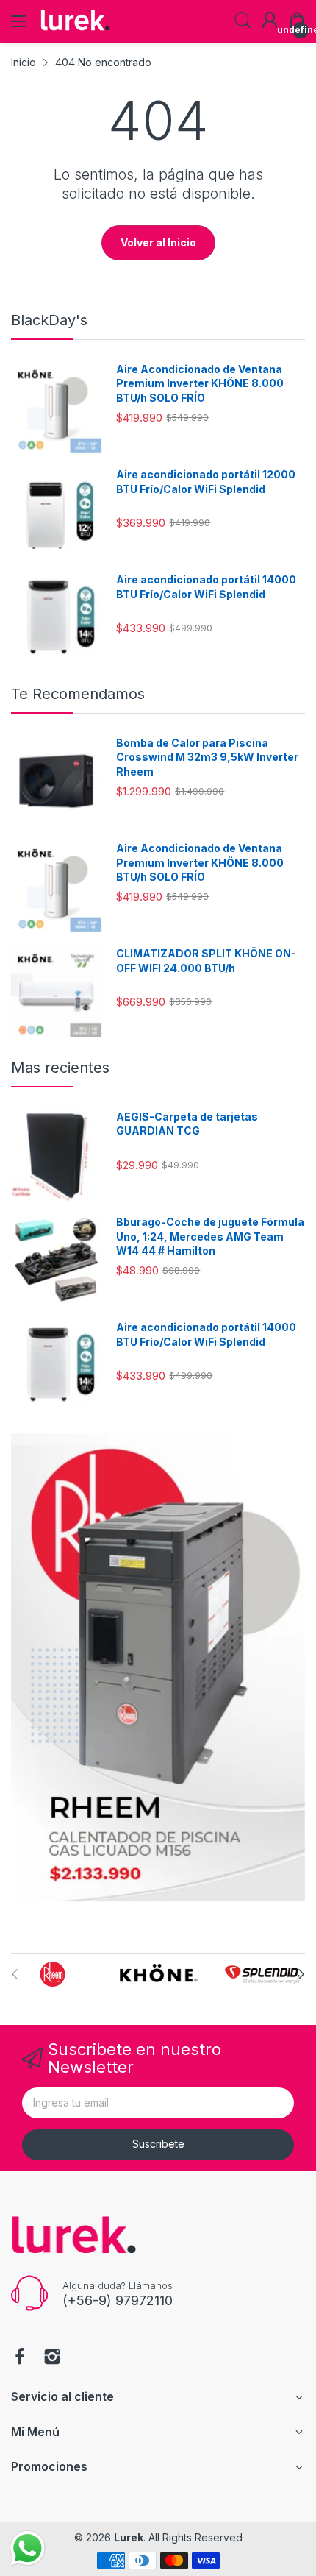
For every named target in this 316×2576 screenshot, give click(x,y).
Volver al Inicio (158, 242)
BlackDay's (49, 320)
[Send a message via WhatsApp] (28, 2548)
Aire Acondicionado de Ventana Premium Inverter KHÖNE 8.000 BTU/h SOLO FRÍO (200, 383)
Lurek (129, 2537)
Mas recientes (60, 1068)
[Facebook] (20, 2358)
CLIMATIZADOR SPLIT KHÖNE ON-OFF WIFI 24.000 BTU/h (206, 961)
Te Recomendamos (78, 694)
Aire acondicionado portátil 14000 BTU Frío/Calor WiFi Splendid (206, 587)
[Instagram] (52, 2358)
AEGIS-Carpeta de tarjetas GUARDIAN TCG (187, 1124)
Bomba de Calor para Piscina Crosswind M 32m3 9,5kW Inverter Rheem (207, 757)
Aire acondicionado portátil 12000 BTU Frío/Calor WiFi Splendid (206, 482)
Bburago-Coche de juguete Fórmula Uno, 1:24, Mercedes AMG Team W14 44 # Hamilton (210, 1236)
